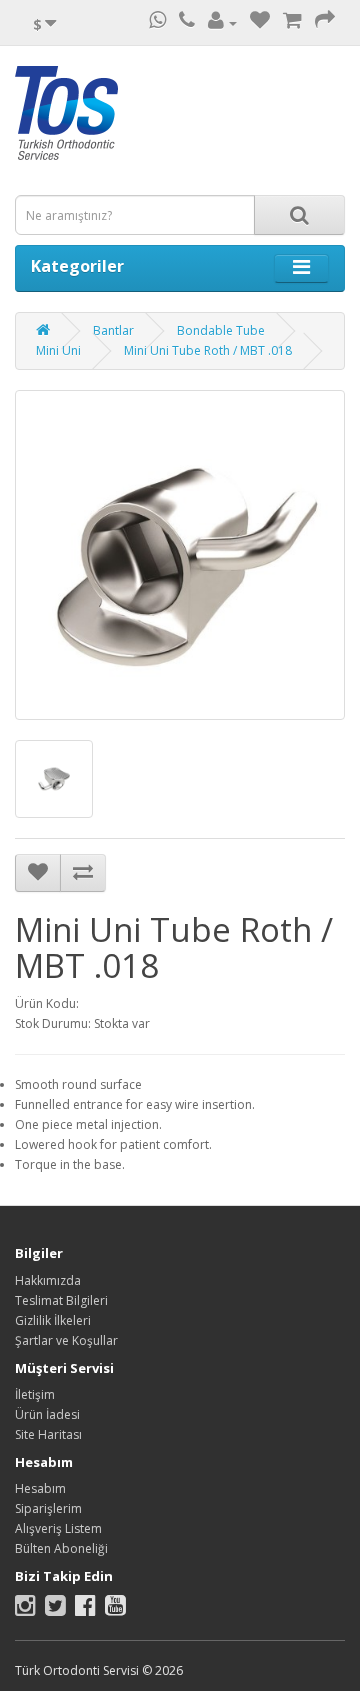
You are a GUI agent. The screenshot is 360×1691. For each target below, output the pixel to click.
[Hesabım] (222, 22)
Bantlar (113, 330)
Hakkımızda (48, 1280)
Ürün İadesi (47, 1414)
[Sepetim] (292, 22)
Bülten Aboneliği (61, 1548)
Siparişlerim (48, 1508)
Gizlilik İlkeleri (53, 1320)
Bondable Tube (221, 330)
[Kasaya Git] (325, 22)
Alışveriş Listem (58, 1528)
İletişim (35, 1394)
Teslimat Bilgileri (61, 1300)
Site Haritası (48, 1434)
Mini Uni (58, 350)
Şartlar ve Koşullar (66, 1340)
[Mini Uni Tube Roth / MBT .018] (180, 555)
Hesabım (40, 1488)
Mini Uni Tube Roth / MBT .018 (208, 350)
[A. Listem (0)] (260, 22)
